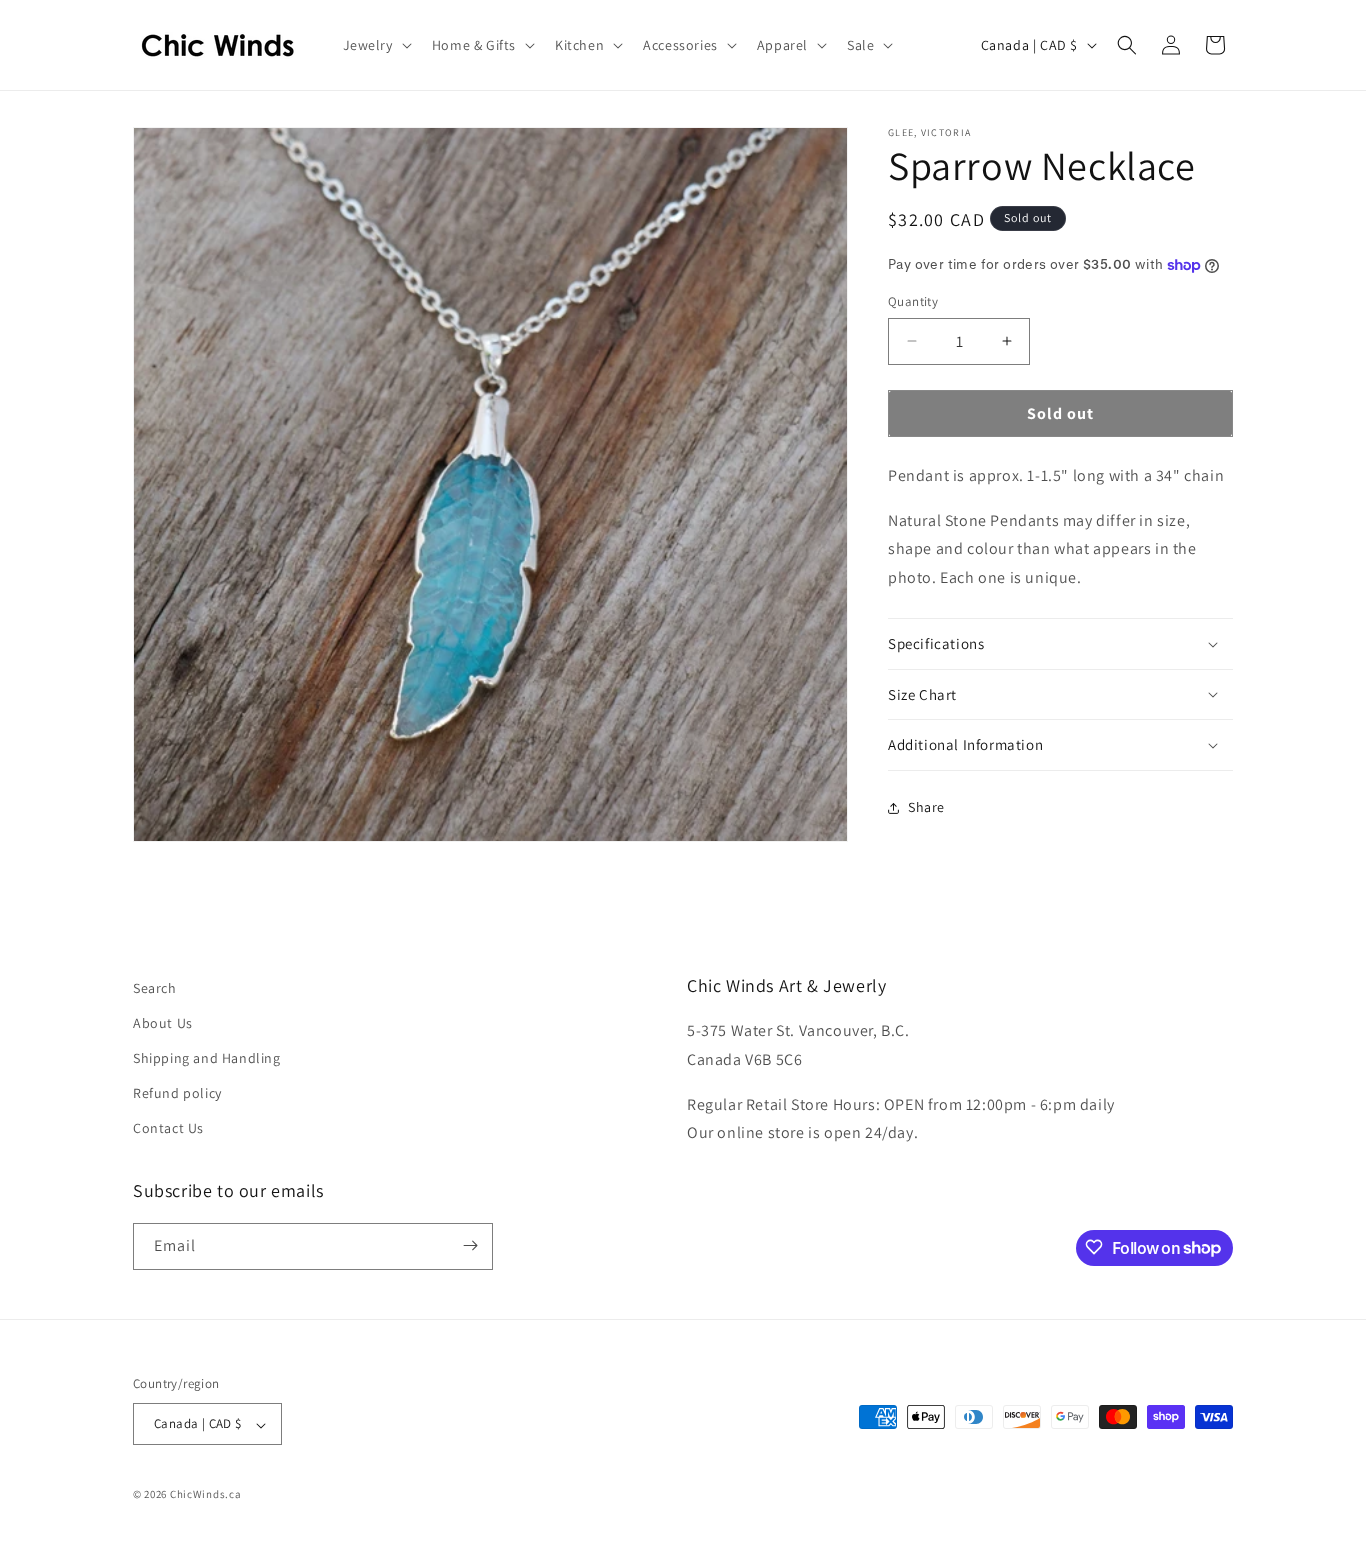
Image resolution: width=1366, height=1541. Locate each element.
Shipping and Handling (207, 1059)
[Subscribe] (470, 1245)
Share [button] (926, 807)
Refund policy (177, 1094)
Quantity (913, 301)
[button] (375, 45)
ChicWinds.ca (205, 1495)
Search (155, 988)
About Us (163, 1023)
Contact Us (168, 1129)
